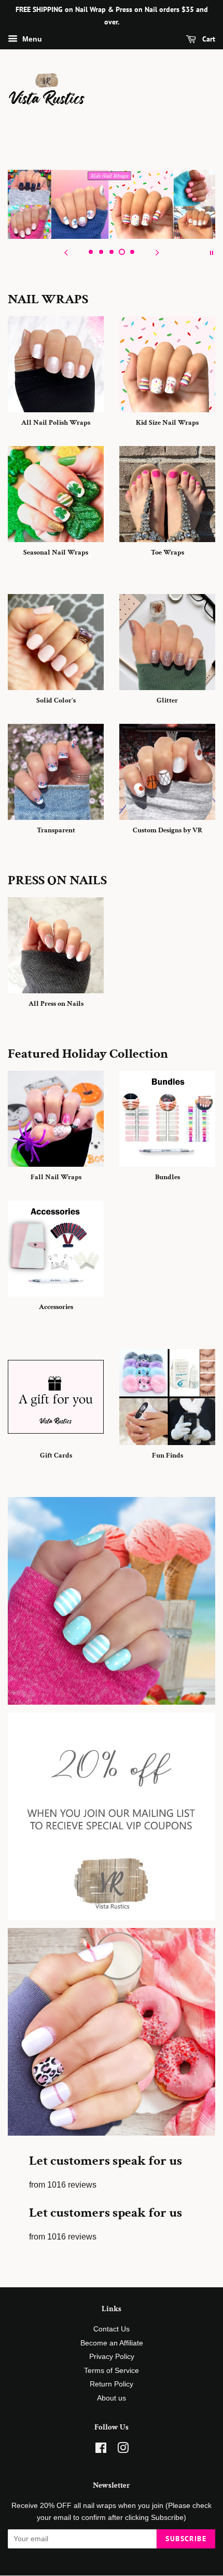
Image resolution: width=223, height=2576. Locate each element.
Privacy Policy (112, 2357)
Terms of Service (112, 2371)
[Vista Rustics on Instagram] (123, 2450)
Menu (31, 39)
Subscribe (186, 2539)
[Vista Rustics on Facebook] (101, 2450)
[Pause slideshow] (212, 252)
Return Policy (112, 2384)
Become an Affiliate (112, 2343)
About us (112, 2398)
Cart (208, 39)
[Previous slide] (66, 252)
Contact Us (112, 2329)
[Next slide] (157, 252)
